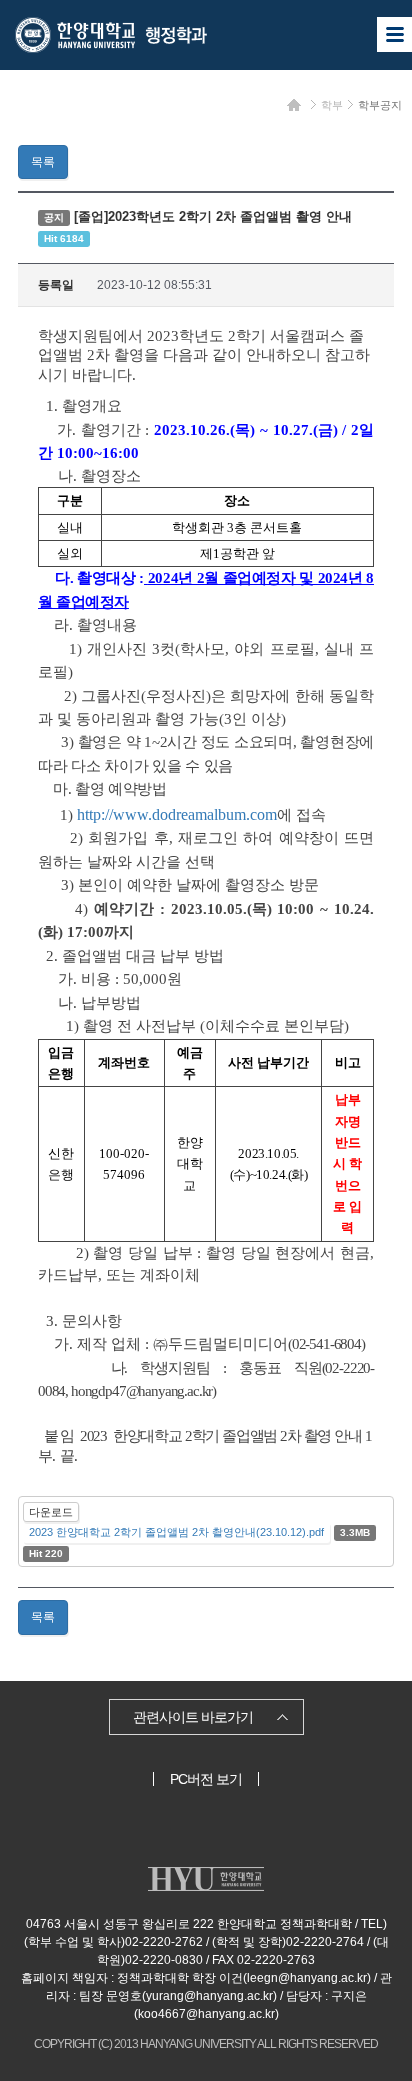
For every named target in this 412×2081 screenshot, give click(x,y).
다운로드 (51, 1512)
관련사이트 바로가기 (193, 1717)
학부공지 (380, 105)
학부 (332, 105)
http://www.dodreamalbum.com (177, 814)
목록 (43, 162)
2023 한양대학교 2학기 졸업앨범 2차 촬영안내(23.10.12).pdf (176, 1532)
